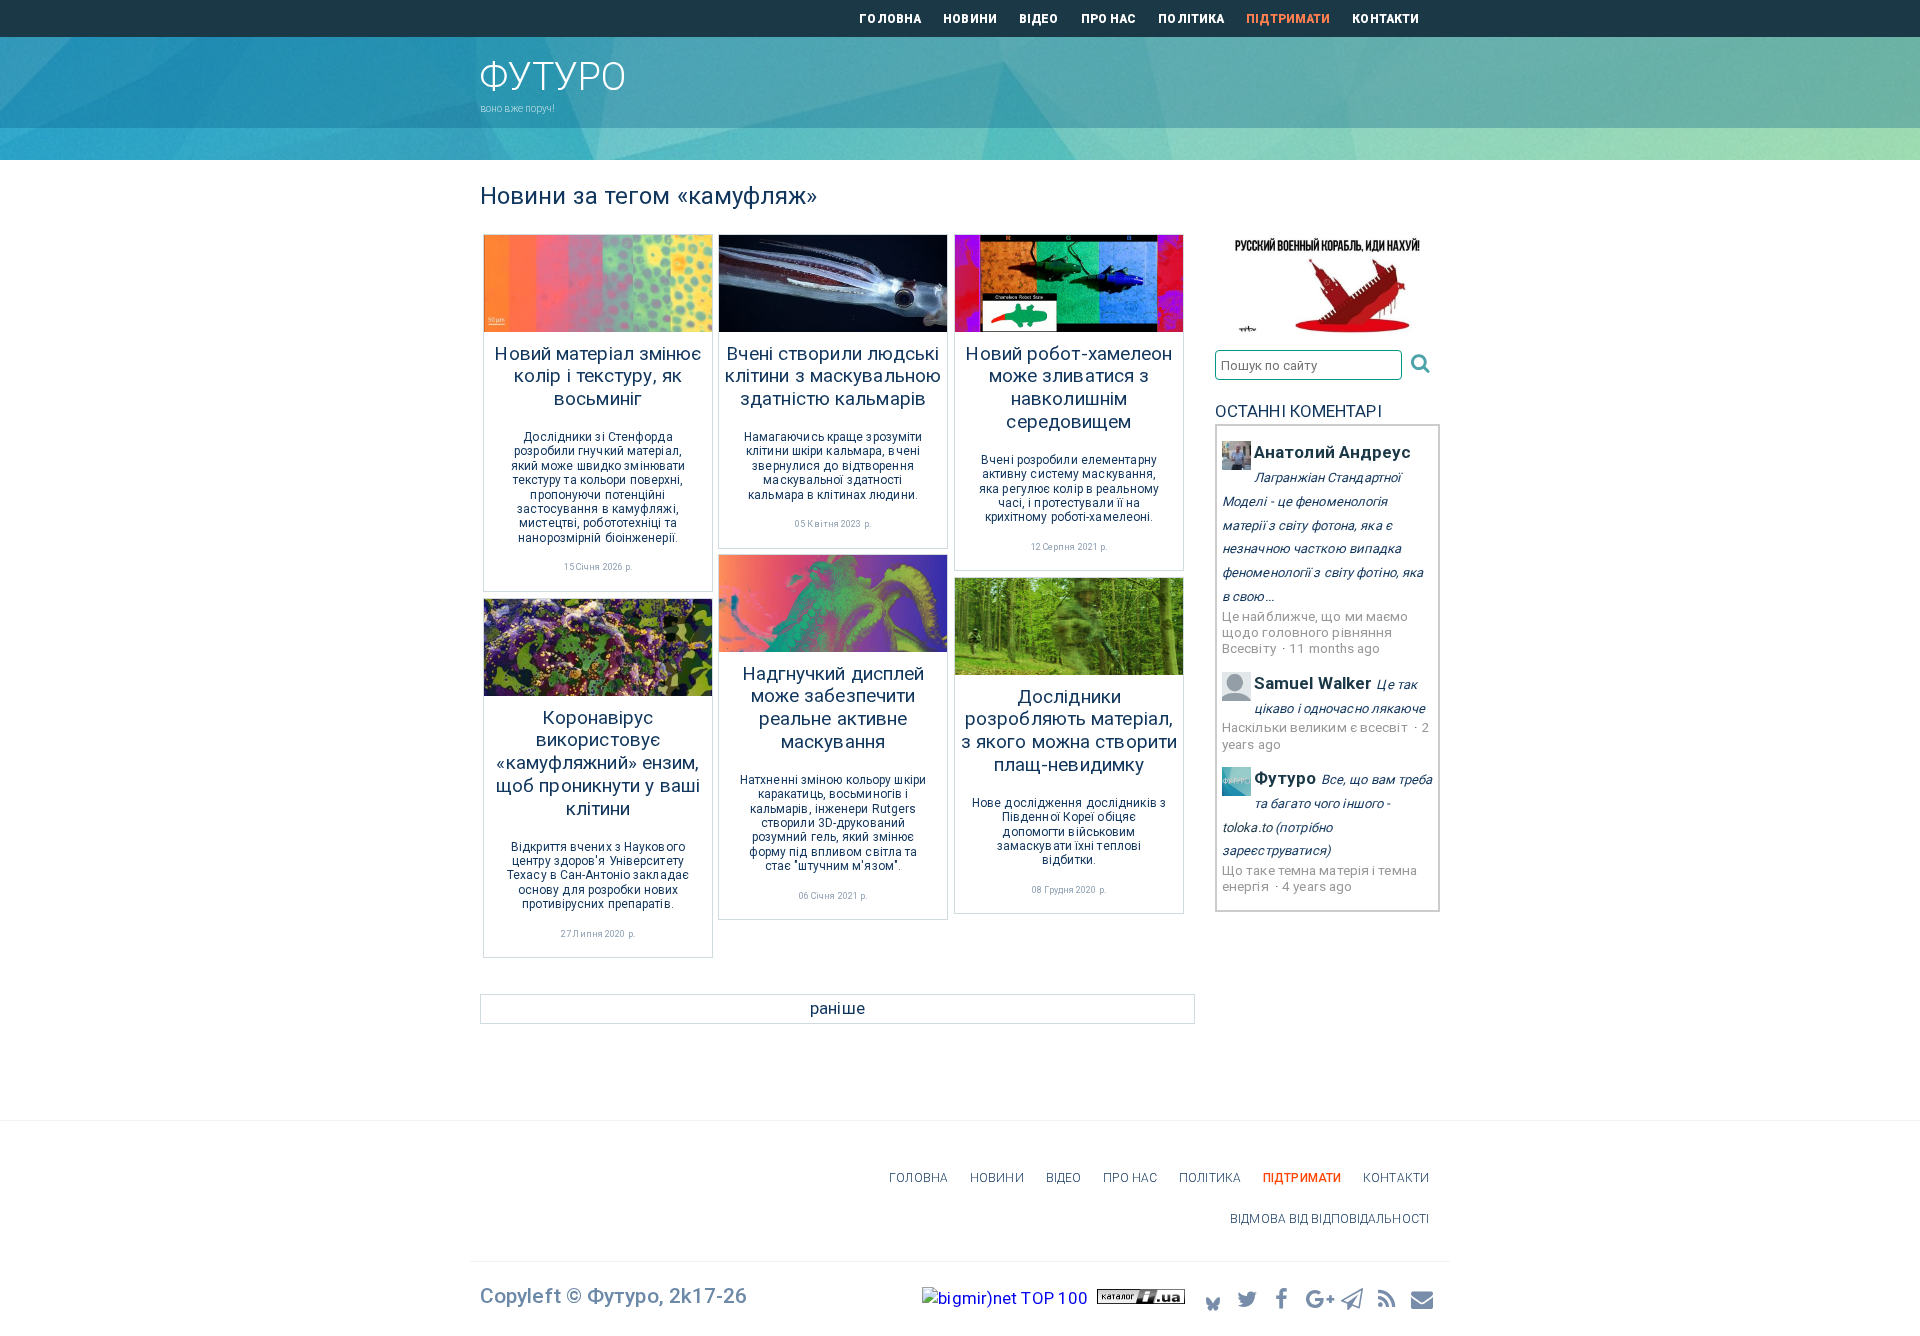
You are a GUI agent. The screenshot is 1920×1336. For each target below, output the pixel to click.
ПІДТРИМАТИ (1288, 19)
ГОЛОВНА (890, 19)
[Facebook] (1283, 1297)
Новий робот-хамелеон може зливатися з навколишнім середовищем (1068, 388)
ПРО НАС (1109, 19)
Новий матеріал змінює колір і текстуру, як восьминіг (597, 377)
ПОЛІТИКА (1191, 19)
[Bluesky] (1213, 1298)
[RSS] (1388, 1297)
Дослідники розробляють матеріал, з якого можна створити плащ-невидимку (1069, 731)
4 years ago (1317, 886)
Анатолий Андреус (1333, 452)
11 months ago (1334, 648)
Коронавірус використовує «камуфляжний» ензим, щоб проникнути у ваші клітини (598, 763)
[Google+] (1318, 1297)
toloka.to (1247, 827)
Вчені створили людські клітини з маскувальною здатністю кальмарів (833, 377)
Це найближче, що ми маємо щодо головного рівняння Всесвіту (1315, 632)
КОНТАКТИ (1385, 19)
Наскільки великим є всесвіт (1316, 727)
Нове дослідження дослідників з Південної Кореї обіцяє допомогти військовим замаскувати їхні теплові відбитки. (1069, 832)
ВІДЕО (1039, 19)
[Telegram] (1353, 1297)
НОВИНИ (970, 19)
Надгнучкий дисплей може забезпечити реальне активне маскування (833, 708)
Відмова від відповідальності (1329, 1219)
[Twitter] (1248, 1297)
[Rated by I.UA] (1141, 1298)
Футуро (1285, 778)
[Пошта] (1423, 1297)
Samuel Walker (1313, 683)
